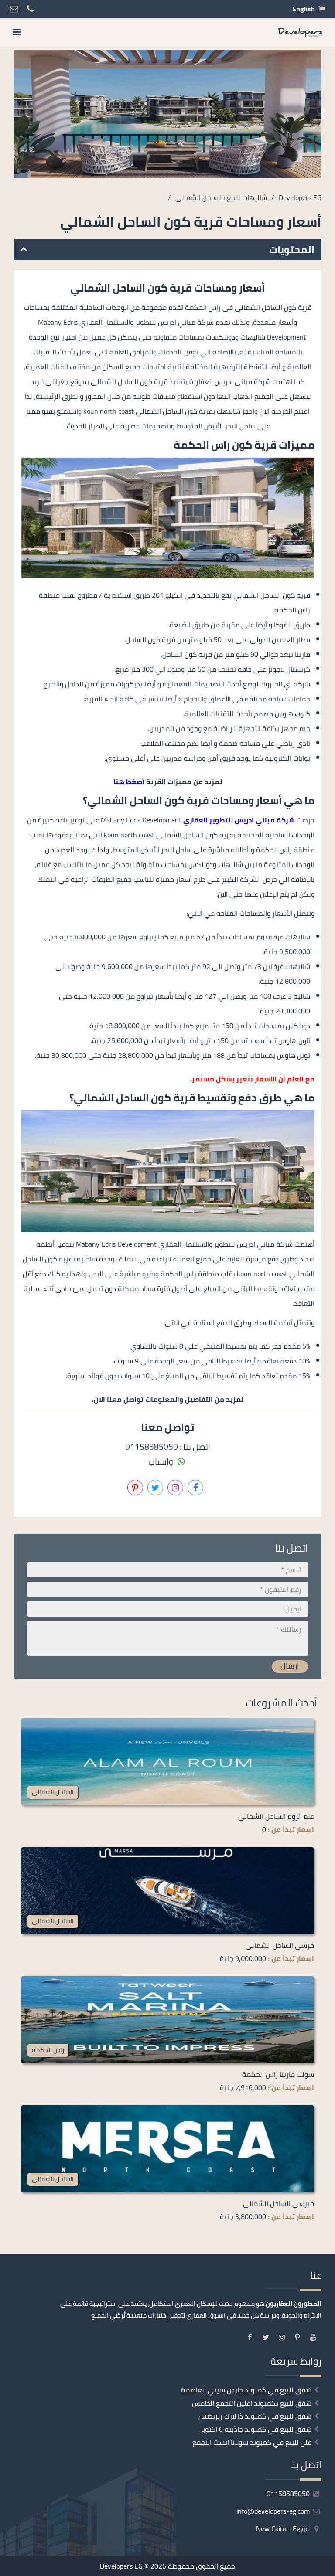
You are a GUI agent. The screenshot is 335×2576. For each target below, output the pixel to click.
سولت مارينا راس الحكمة (278, 2074)
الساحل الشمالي (53, 1792)
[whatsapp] (34, 2566)
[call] (55, 2566)
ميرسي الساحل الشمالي (279, 2203)
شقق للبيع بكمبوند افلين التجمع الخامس (252, 2403)
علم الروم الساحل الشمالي (276, 1816)
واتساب (162, 1461)
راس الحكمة (48, 2050)
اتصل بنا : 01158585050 (168, 1447)
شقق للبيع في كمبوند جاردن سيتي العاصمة (246, 2390)
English (304, 9)
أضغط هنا (129, 782)
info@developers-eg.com (274, 2511)
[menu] (17, 32)
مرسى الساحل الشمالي (280, 1945)
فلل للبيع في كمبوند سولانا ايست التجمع (252, 2442)
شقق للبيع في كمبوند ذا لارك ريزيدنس (255, 2416)
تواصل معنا (200, 2566)
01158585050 (289, 2494)
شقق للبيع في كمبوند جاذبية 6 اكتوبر (256, 2429)
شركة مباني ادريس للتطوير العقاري (239, 820)
